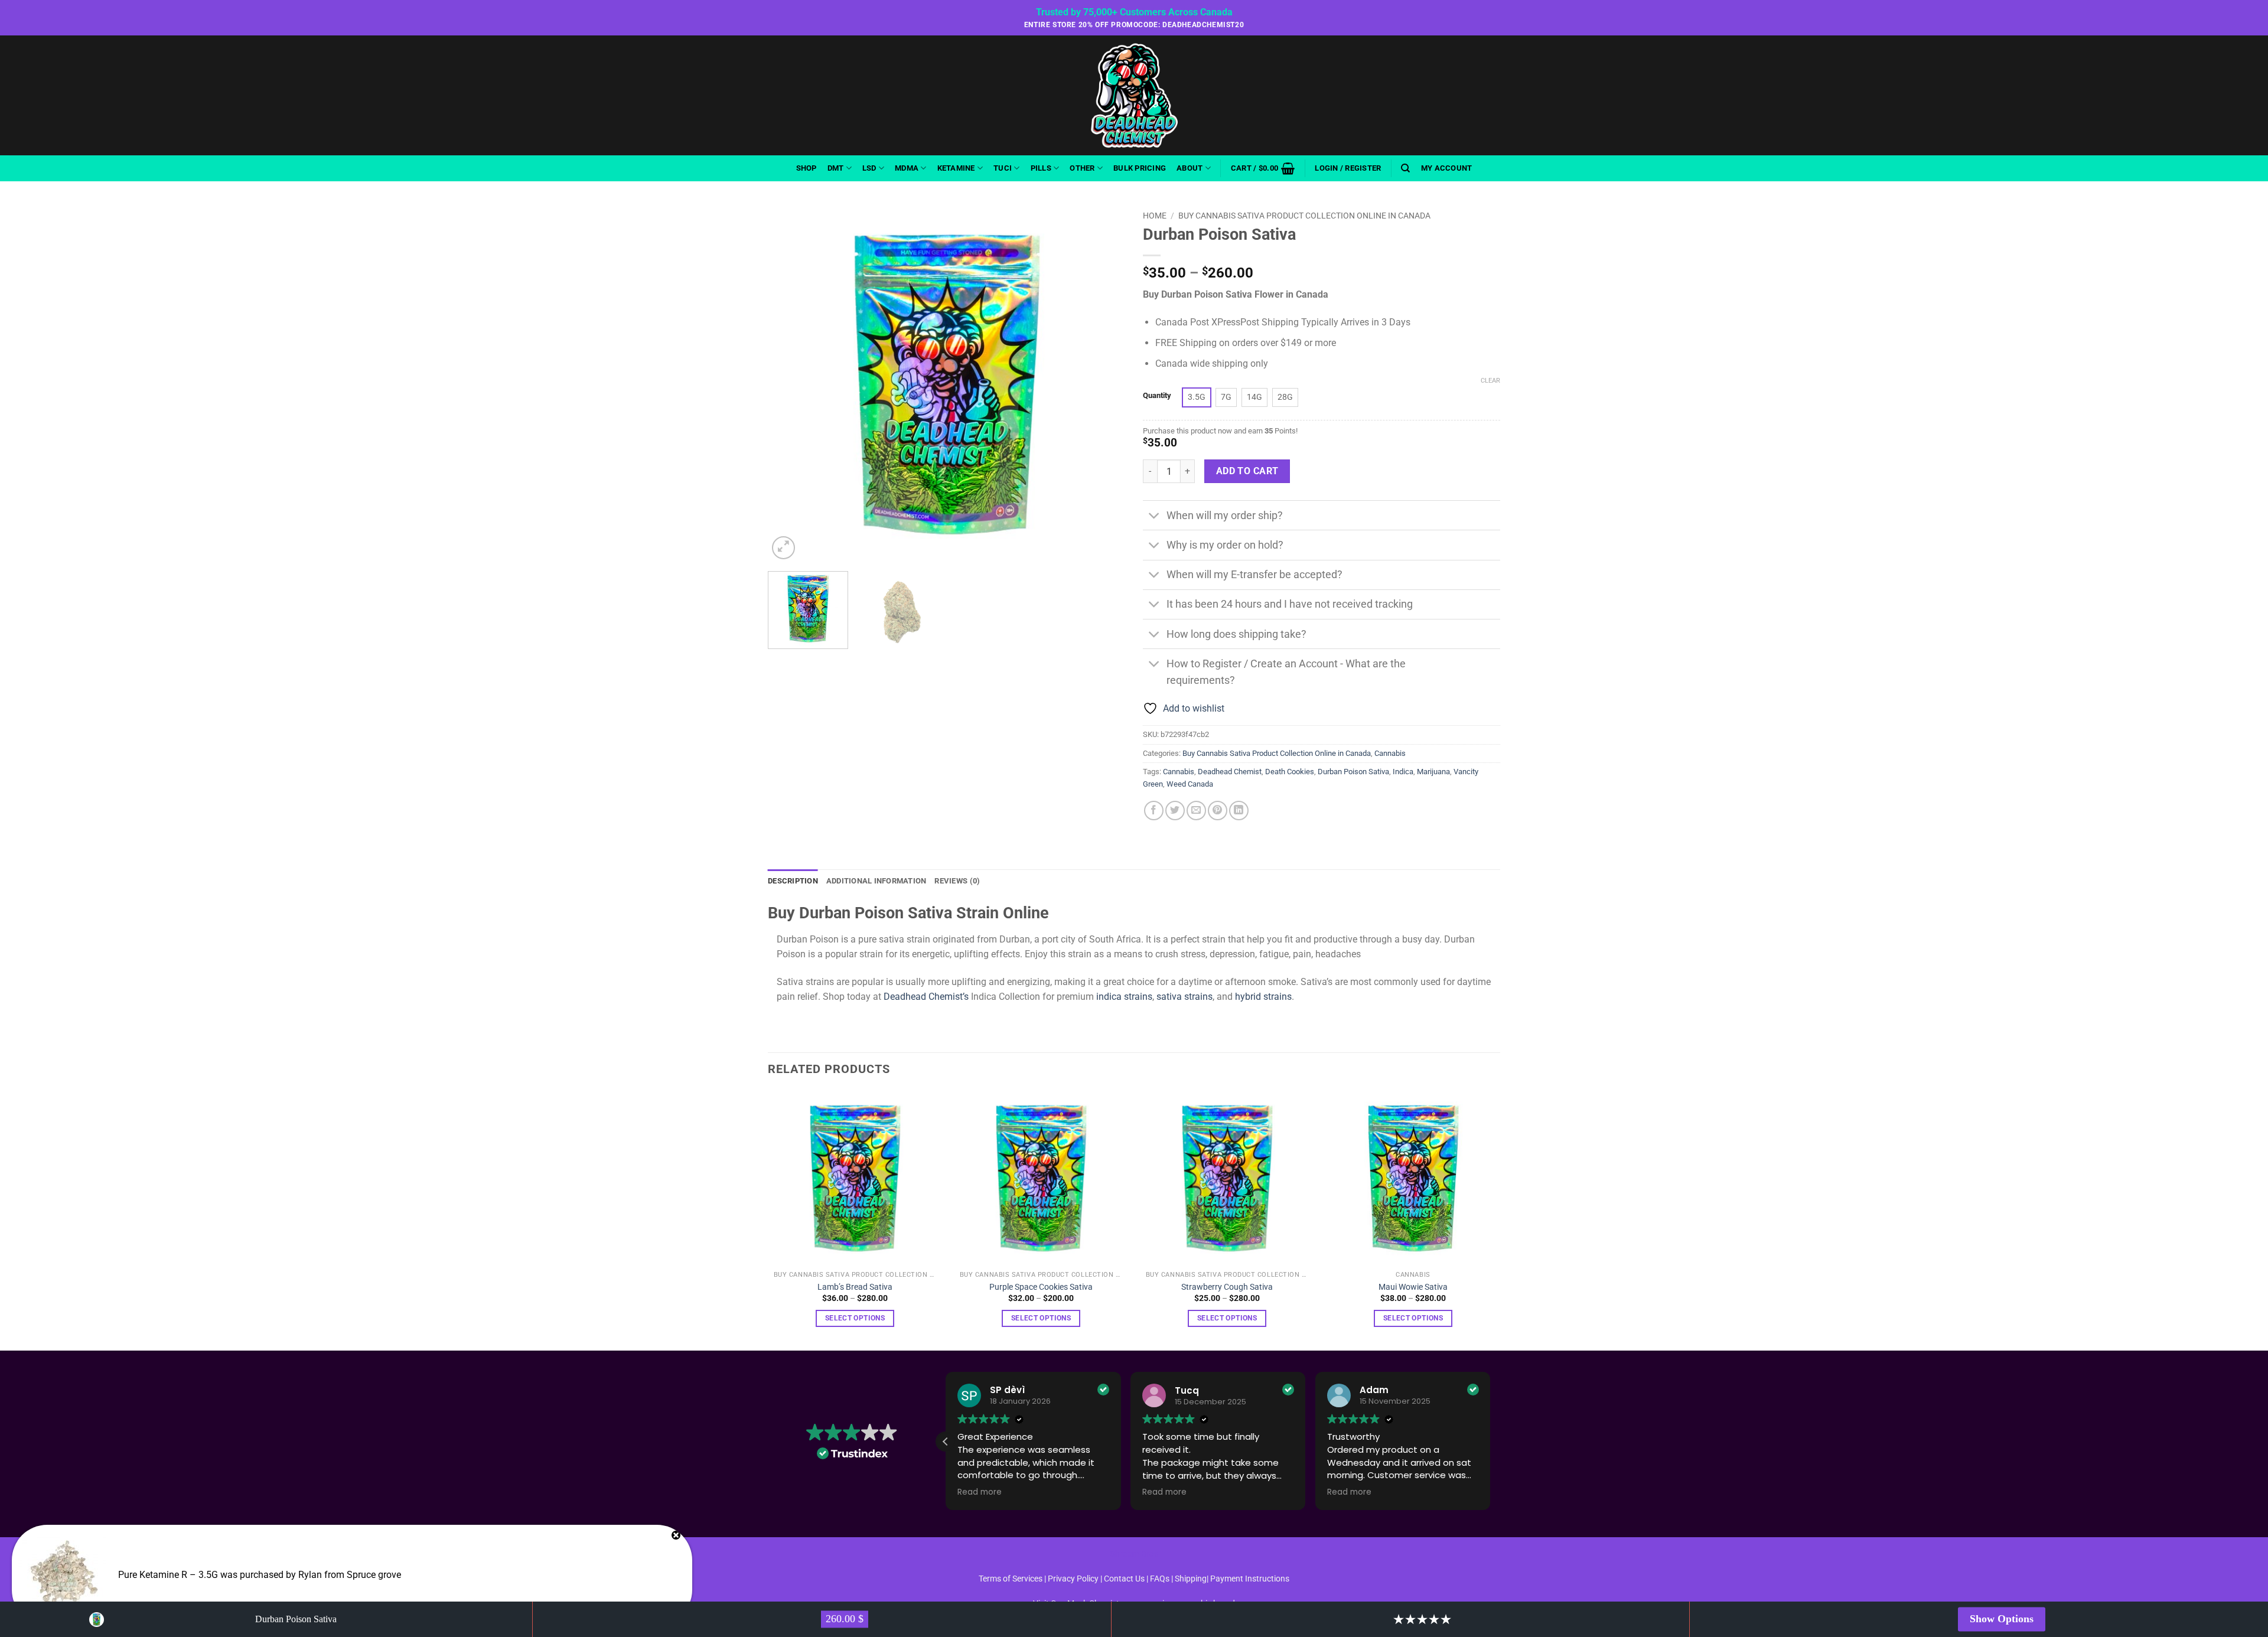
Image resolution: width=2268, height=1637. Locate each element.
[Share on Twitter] (1175, 811)
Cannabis (1390, 753)
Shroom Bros (1134, 1554)
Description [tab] (793, 881)
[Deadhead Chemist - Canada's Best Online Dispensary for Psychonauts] (1134, 95)
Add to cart (1247, 471)
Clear (1490, 381)
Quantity (1157, 396)
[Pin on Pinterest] (1218, 811)
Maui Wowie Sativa (1413, 1287)
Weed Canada (1190, 784)
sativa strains (1184, 997)
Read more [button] (980, 1492)
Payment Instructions (1250, 1579)
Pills (1041, 168)
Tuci (1003, 168)
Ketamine (956, 168)
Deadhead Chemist (1230, 772)
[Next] (1103, 384)
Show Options (2002, 1619)
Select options (855, 1318)
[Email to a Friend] (1196, 811)
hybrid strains (1263, 997)
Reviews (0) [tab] (957, 881)
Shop (806, 168)
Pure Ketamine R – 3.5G (168, 1575)
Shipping (1191, 1579)
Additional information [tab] (876, 881)
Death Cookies (1290, 772)
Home (1155, 216)
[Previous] (790, 384)
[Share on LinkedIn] (1239, 811)
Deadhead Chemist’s (925, 997)
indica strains (1124, 997)
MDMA (907, 168)
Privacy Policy (1073, 1579)
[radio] (1197, 397)
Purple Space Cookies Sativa (1041, 1287)
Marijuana (1433, 772)
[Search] (1405, 168)
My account (1447, 168)
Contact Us (1125, 1579)
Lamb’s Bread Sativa (855, 1287)
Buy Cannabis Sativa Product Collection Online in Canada (1304, 216)
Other (1082, 168)
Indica (1403, 772)
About (1190, 168)
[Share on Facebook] (1154, 811)
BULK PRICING (1140, 168)
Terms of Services (1011, 1579)
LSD (869, 168)
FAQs (1160, 1579)
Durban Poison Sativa (1353, 772)
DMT (836, 168)
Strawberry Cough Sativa (1227, 1287)
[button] (1263, 168)
